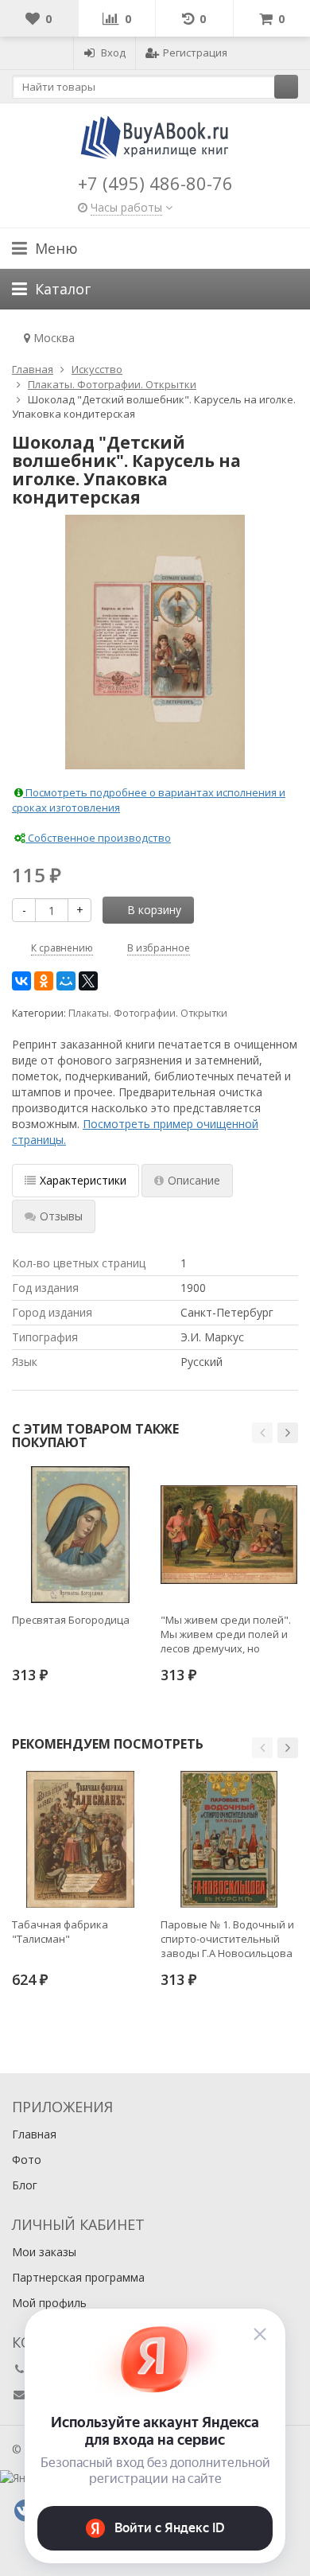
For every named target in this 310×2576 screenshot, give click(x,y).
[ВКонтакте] (21, 981)
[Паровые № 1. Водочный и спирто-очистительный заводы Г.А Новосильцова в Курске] (229, 1839)
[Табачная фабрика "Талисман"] (80, 1839)
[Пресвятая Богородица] (80, 1535)
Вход (113, 53)
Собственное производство (98, 838)
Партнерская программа (78, 2277)
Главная (34, 2134)
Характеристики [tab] (83, 1180)
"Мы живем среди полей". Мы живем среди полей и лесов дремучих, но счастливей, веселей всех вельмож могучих (226, 1634)
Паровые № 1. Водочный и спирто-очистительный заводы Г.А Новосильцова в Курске (227, 1939)
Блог (25, 2185)
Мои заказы (44, 2252)
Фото (27, 2160)
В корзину (154, 910)
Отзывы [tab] (61, 1216)
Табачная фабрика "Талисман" (60, 1932)
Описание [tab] (194, 1180)
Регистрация (195, 53)
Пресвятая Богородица (71, 1620)
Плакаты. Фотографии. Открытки (148, 1013)
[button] (262, 1433)
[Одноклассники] (44, 981)
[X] (88, 981)
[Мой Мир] (66, 981)
